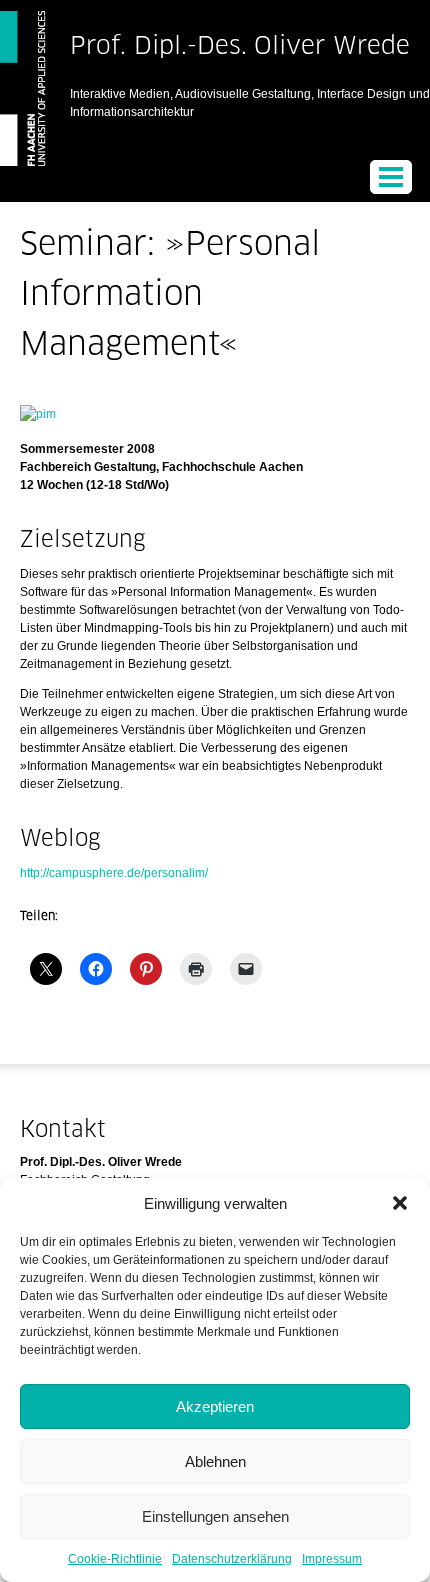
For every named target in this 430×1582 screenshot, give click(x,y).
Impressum (332, 1559)
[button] (400, 1203)
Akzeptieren (215, 1406)
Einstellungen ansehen (215, 1516)
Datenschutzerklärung (232, 1559)
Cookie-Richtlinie (115, 1559)
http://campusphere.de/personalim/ (114, 873)
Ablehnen (215, 1461)
